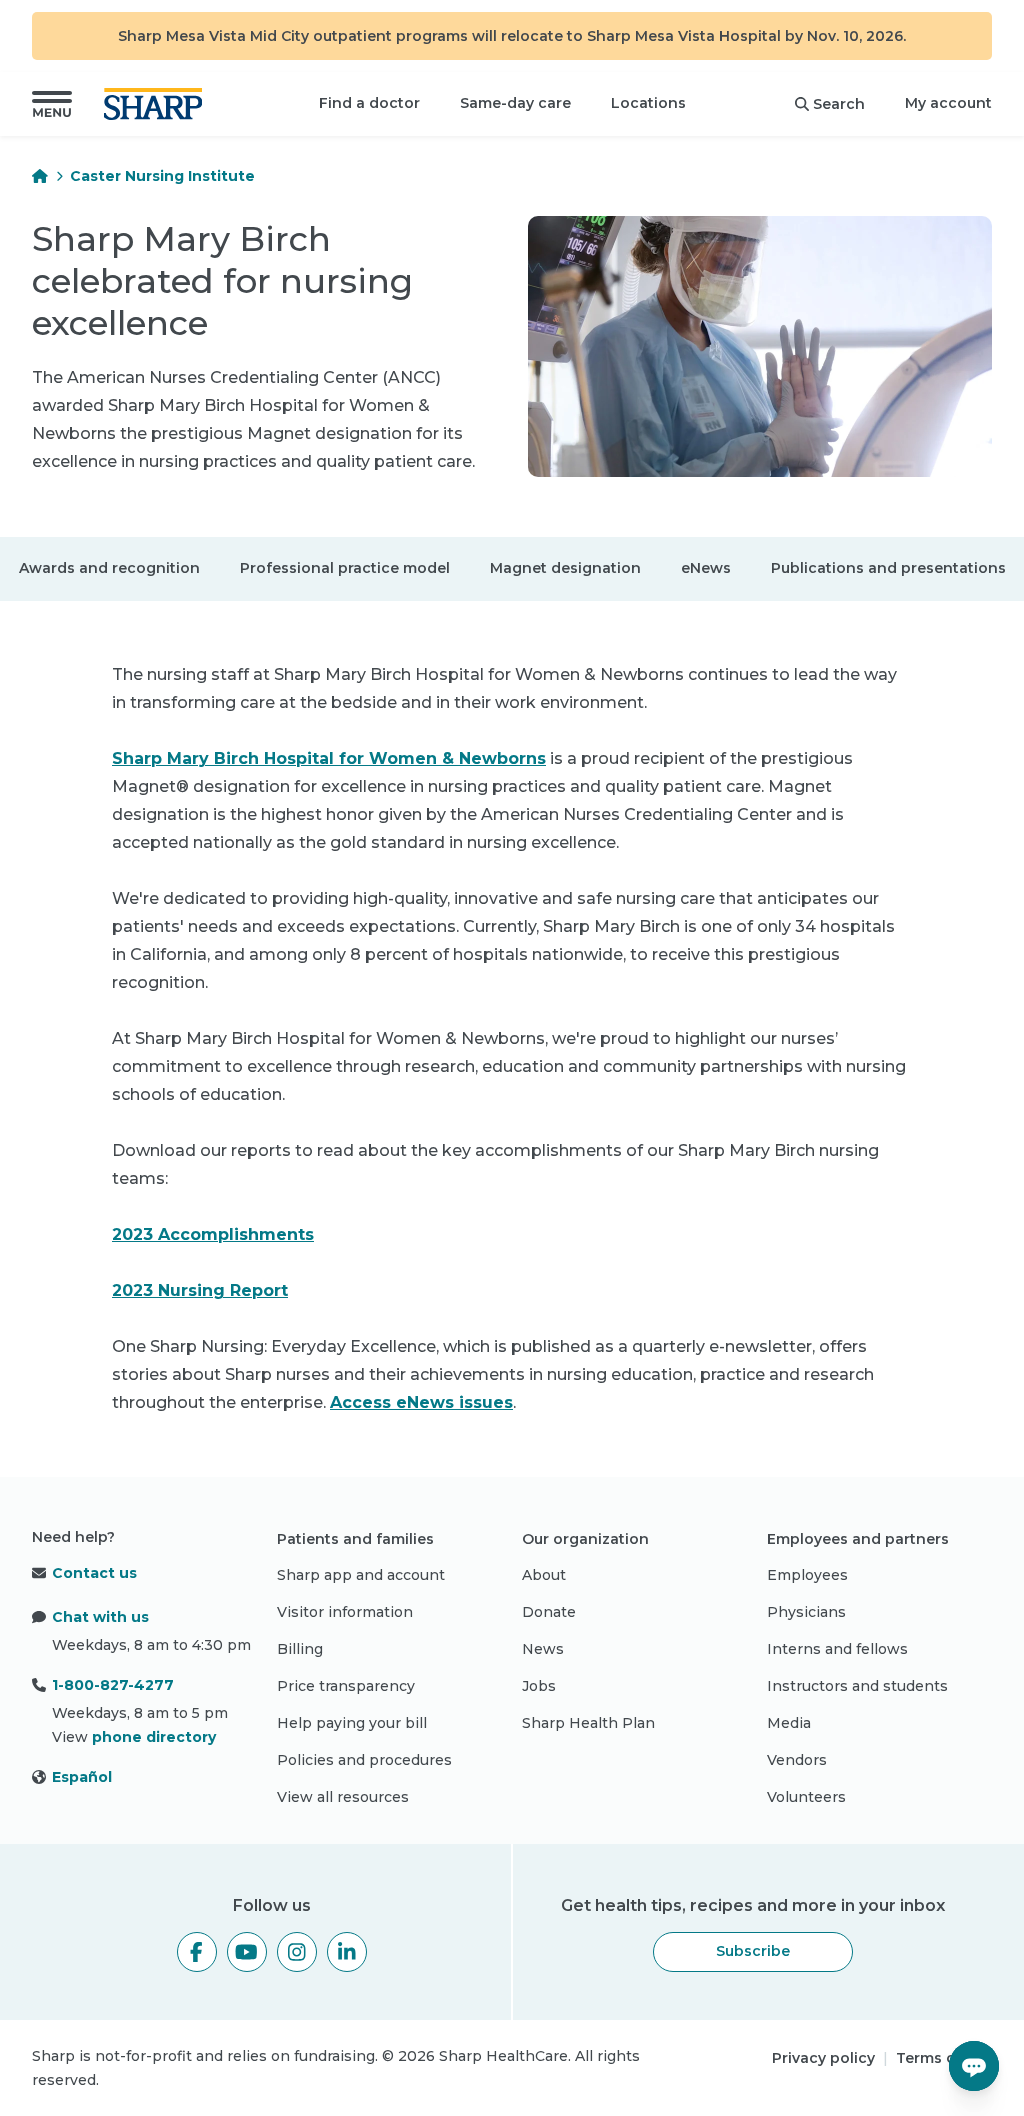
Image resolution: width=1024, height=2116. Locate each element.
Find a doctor (369, 103)
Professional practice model (345, 568)
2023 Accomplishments (213, 1234)
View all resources (343, 1797)
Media (789, 1723)
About (544, 1575)
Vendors (797, 1760)
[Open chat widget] (974, 2066)
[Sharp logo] (157, 104)
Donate (549, 1612)
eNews (706, 568)
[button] (52, 104)
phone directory (154, 1737)
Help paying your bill (352, 1723)
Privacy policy (823, 2058)
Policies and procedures (364, 1760)
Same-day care (515, 103)
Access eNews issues (421, 1402)
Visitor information (345, 1612)
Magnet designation (565, 568)
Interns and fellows (837, 1649)
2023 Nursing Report (200, 1290)
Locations (648, 103)
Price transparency (346, 1686)
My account (948, 103)
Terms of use (944, 2058)
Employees (807, 1575)
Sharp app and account (361, 1575)
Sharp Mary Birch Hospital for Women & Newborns (329, 758)
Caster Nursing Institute (162, 176)
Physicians (806, 1612)
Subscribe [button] (753, 1951)
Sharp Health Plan (588, 1723)
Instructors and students (857, 1686)
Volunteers (806, 1797)
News (543, 1649)
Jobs (539, 1686)
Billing (300, 1649)
